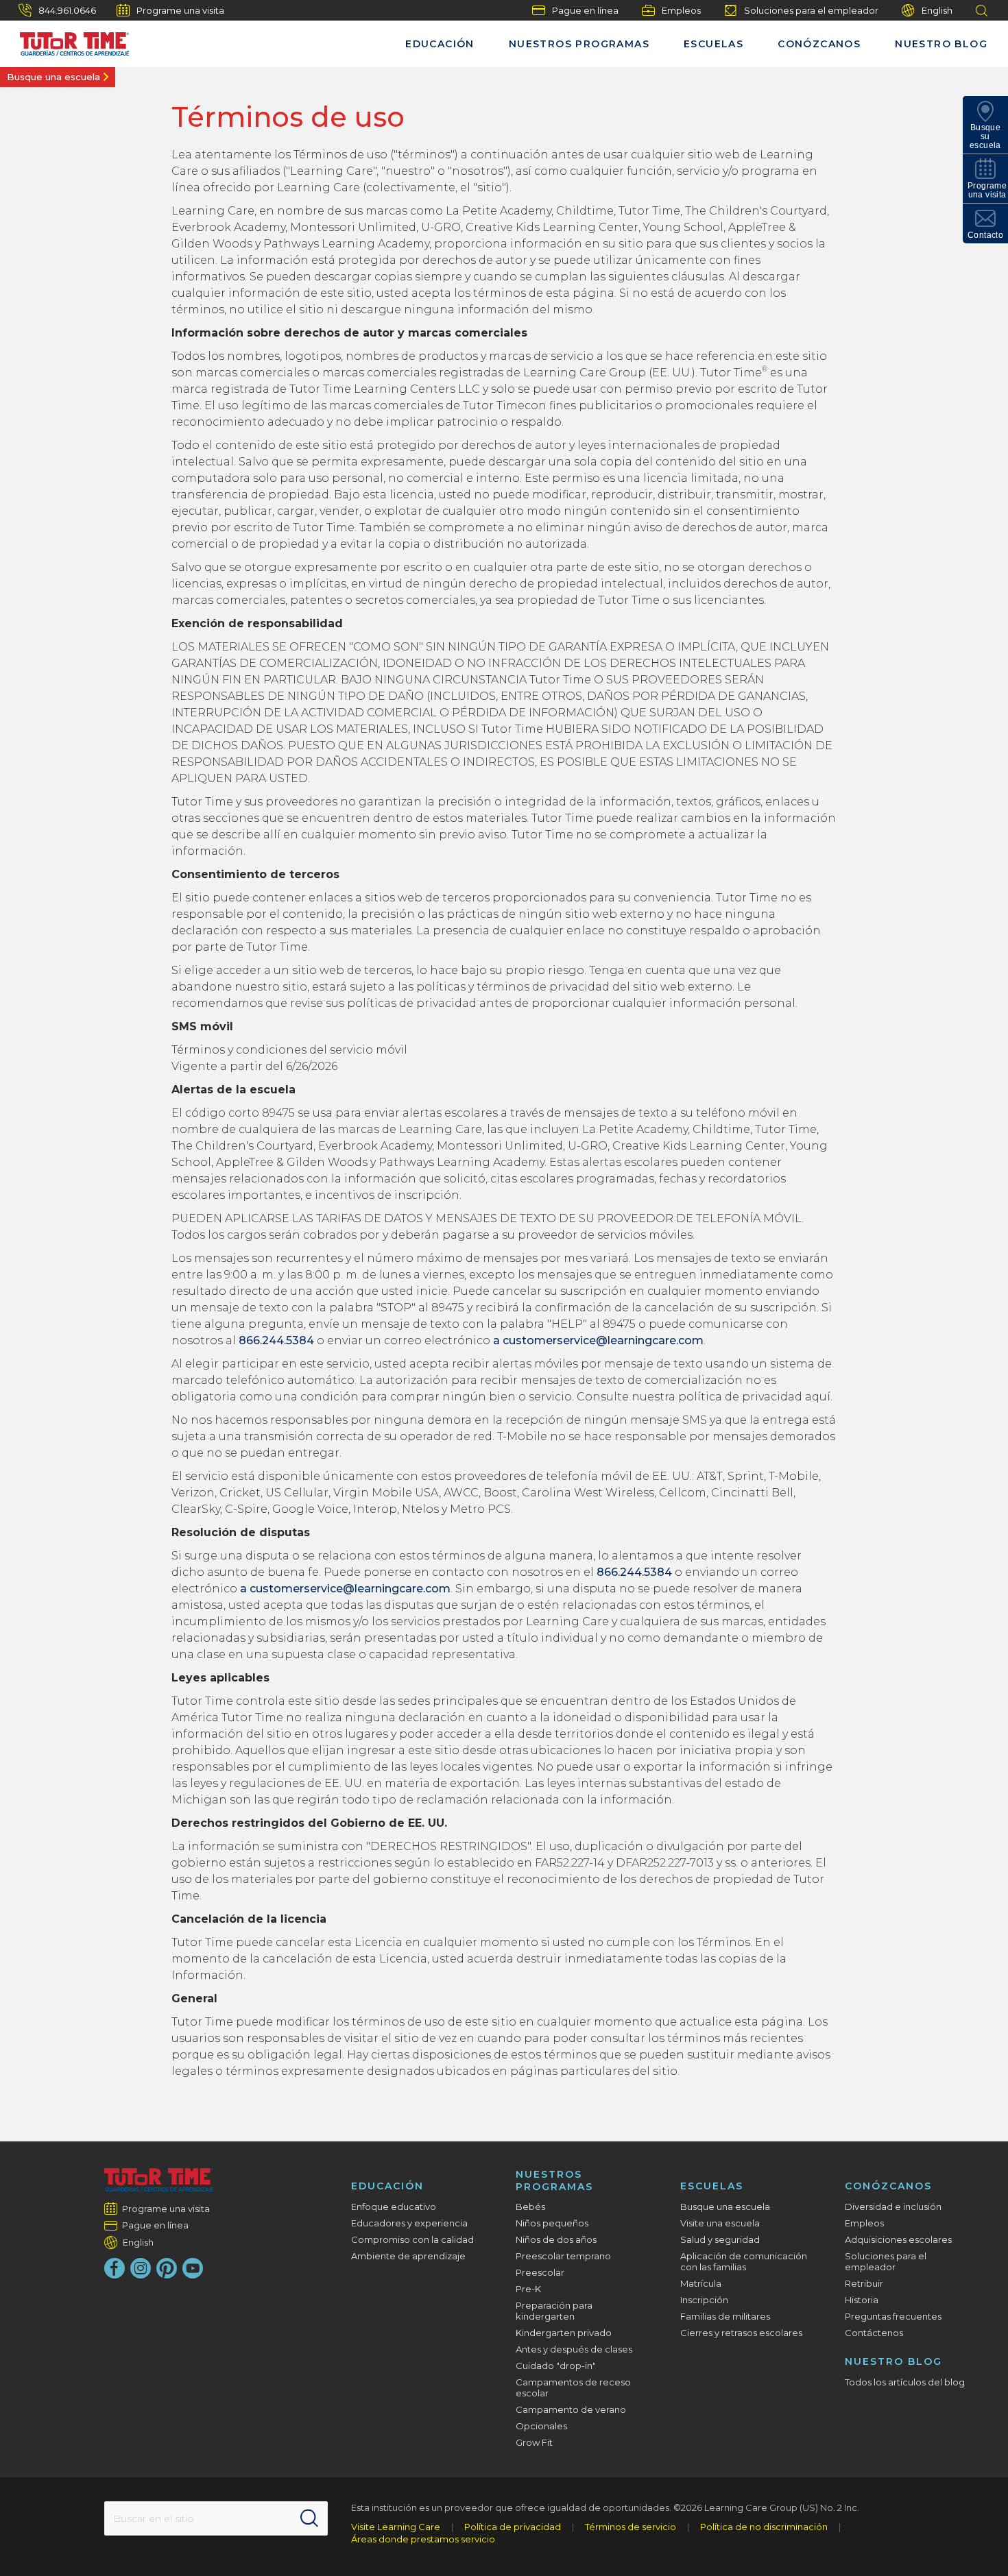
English (937, 10)
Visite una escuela (720, 2223)
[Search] (309, 2518)
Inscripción (704, 2300)
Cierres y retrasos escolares (741, 2333)
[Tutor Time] (68, 40)
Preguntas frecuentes (893, 2316)
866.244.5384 (276, 1340)
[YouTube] (193, 2268)
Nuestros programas (579, 44)
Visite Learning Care (396, 2527)
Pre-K (528, 2289)
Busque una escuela (53, 77)
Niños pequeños (552, 2223)
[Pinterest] (167, 2268)
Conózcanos (819, 44)
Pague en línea (585, 10)
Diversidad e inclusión (893, 2207)
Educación (440, 44)
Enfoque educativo (394, 2207)
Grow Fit (534, 2442)
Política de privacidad (513, 2527)
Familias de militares (725, 2316)
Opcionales (541, 2426)
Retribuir (864, 2283)
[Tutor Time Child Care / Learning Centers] (159, 2180)
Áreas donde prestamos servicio (423, 2539)
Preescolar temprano (563, 2256)
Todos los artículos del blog (905, 2382)
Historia (862, 2300)
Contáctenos (874, 2333)
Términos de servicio (631, 2527)
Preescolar (540, 2272)
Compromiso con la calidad (412, 2239)
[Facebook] (115, 2268)
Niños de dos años (556, 2239)
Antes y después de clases (574, 2349)
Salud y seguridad (720, 2239)
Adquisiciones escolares (898, 2239)
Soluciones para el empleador (811, 10)
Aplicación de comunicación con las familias (744, 2261)
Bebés (530, 2207)
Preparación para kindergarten (554, 2311)
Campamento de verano (571, 2409)
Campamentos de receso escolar (573, 2387)
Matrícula (701, 2283)
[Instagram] (141, 2268)
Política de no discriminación (764, 2527)
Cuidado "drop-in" (556, 2366)
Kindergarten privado (564, 2333)
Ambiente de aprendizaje (408, 2256)
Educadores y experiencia (409, 2223)
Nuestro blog (941, 44)
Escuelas (713, 44)
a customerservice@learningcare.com (598, 1340)
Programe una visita (180, 10)
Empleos (681, 10)
